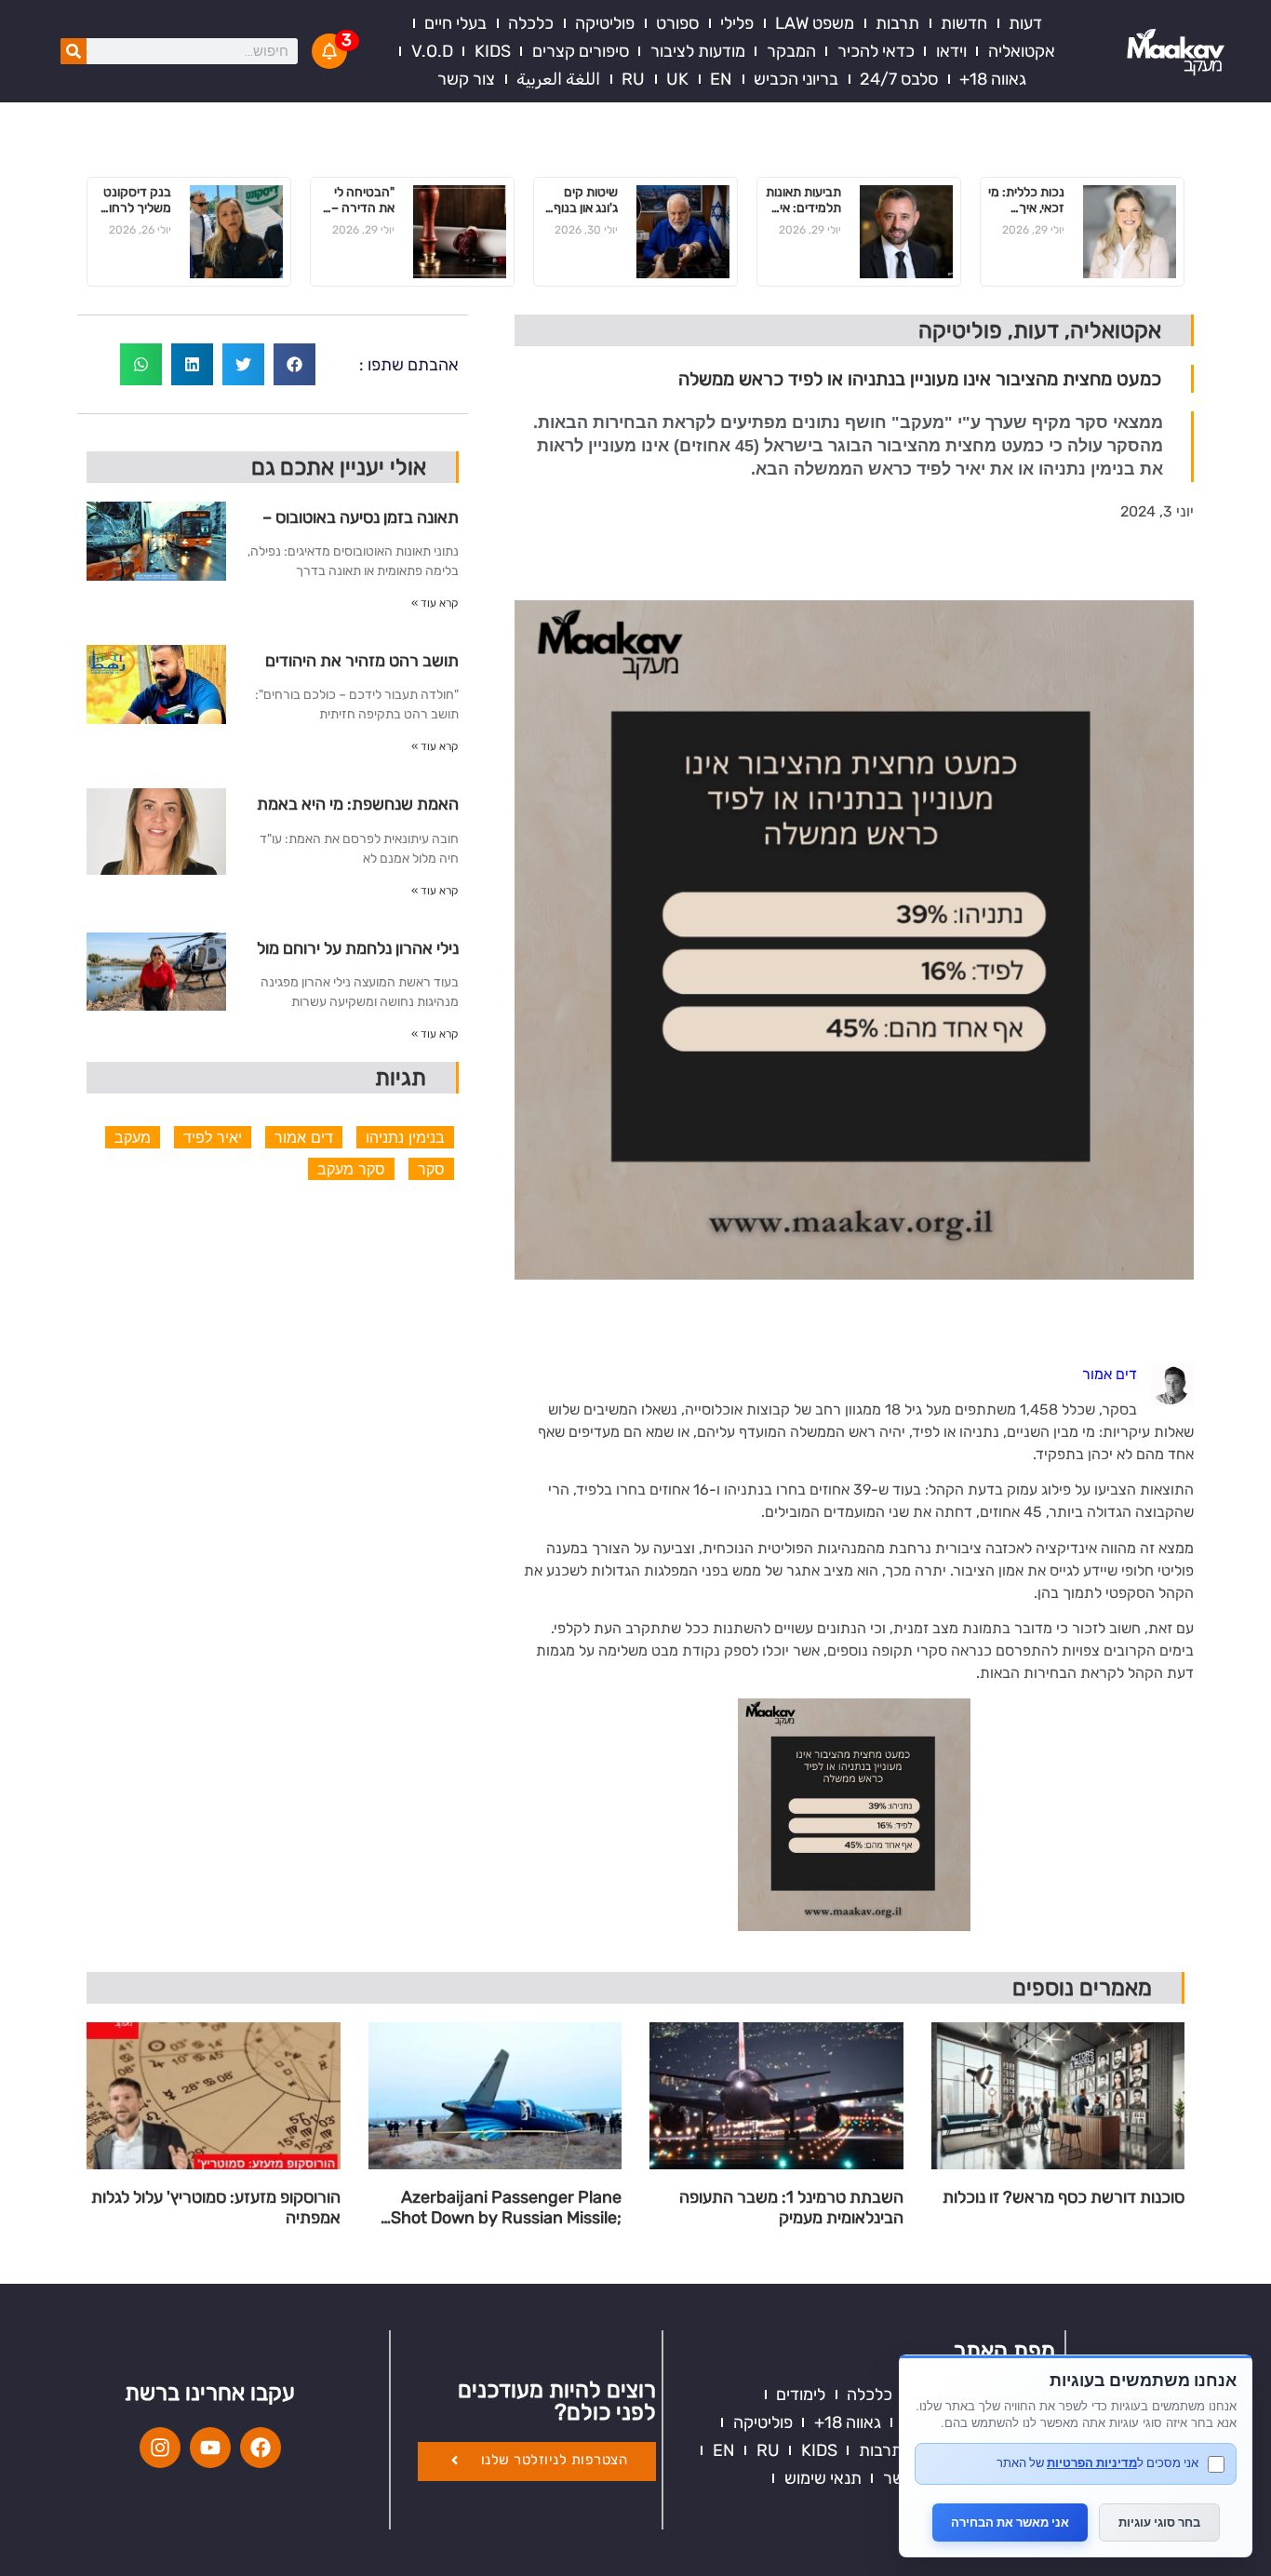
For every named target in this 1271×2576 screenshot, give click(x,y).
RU (633, 79)
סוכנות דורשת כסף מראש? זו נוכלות (1064, 2198)
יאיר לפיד (213, 1137)
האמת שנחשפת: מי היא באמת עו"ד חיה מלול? (358, 811)
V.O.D (432, 51)
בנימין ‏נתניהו (405, 1137)
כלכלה (531, 23)
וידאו (951, 51)
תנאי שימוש (823, 2478)
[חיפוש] (74, 51)
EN (721, 79)
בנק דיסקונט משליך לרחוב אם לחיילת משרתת (136, 201)
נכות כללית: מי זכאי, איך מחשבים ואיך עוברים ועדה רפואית (1026, 201)
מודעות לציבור (698, 51)
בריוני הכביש (796, 79)
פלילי (737, 23)
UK (677, 79)
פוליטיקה (605, 23)
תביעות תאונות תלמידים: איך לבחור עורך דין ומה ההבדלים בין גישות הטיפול (803, 201)
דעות (1025, 23)
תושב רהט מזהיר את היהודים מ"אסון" (362, 668)
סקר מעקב (351, 1169)
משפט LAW (815, 23)
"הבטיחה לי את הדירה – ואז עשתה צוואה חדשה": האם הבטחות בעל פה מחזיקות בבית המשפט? (358, 201)
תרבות (897, 23)
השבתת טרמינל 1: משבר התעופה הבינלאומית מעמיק (791, 2208)
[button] (294, 364)
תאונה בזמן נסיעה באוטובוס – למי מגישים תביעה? (361, 524)
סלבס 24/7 (899, 79)
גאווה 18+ (993, 79)
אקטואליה (1022, 51)
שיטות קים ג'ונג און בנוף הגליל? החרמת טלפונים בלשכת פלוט (584, 201)
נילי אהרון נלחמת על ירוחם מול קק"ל (358, 955)
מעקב (133, 1137)
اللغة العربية (558, 79)
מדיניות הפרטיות (1092, 2462)
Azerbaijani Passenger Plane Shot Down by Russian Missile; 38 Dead (506, 2208)
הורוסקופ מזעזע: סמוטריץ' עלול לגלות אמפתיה (216, 2208)
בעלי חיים (455, 23)
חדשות (964, 23)
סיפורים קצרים (581, 51)
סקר (431, 1169)
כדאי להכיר (876, 51)
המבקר (791, 51)
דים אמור (304, 1137)
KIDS (493, 51)
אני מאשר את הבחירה (1010, 2522)
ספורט (677, 23)
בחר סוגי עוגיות (1159, 2522)
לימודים (801, 2395)
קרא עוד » (435, 603)
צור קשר (466, 79)
